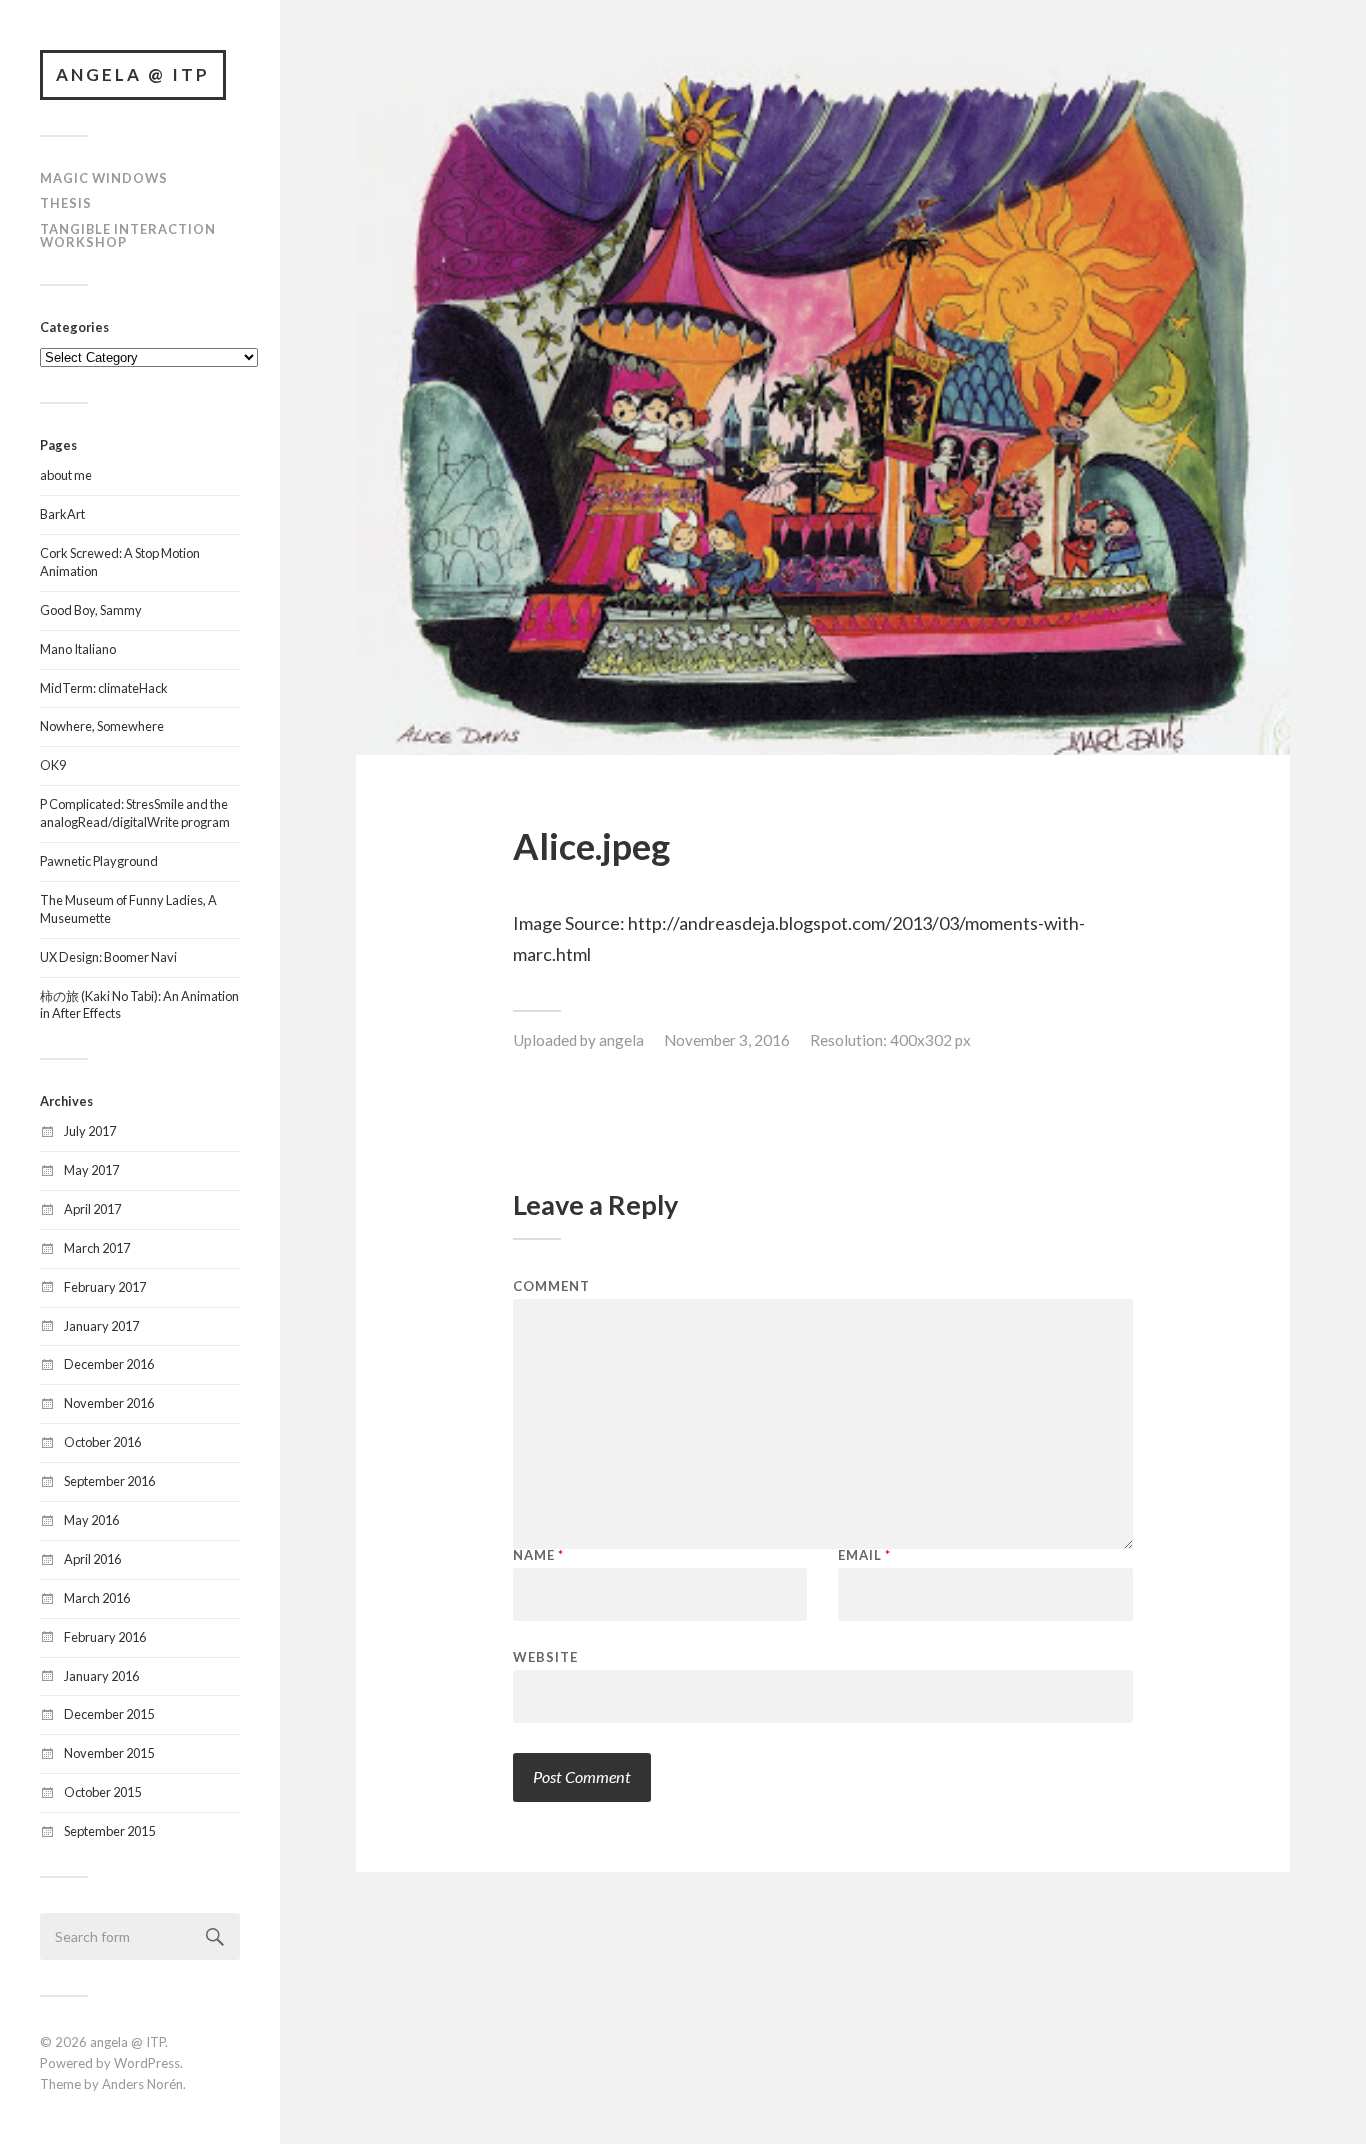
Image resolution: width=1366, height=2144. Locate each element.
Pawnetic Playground (99, 861)
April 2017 (92, 1209)
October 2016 (102, 1442)
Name (538, 1555)
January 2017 (101, 1326)
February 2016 (105, 1637)
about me (66, 475)
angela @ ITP (133, 74)
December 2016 (109, 1364)
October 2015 (102, 1792)
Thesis (66, 203)
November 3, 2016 (727, 1040)
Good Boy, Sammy (91, 610)
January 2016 (101, 1676)
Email (864, 1555)
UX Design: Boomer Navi (108, 957)
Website (545, 1656)
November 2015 (109, 1753)
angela (621, 1040)
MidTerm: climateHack (104, 688)
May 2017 (91, 1170)
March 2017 (97, 1248)
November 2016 (109, 1403)
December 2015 (109, 1714)
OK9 (53, 765)
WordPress (147, 2063)
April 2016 (92, 1559)
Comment (551, 1286)
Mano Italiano (78, 649)
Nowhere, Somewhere (102, 726)
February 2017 (105, 1287)
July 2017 (90, 1131)
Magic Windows (104, 178)
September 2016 (109, 1481)
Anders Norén (142, 2084)
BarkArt (62, 514)
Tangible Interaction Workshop (128, 235)
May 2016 (91, 1520)
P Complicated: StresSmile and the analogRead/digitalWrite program (135, 813)
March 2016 (97, 1598)
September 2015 (109, 1831)
